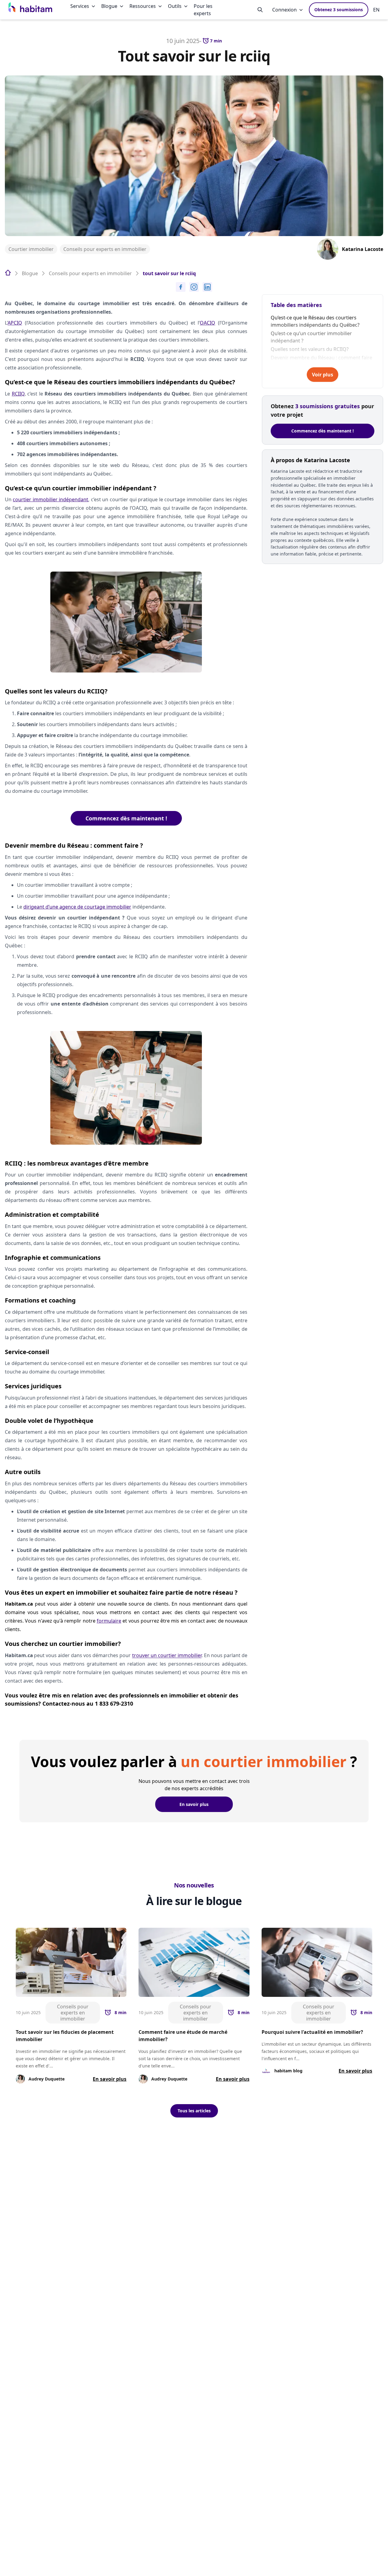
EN (376, 10)
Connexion (284, 10)
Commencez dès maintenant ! (126, 818)
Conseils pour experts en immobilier (105, 249)
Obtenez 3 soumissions (339, 10)
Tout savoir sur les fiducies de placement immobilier (65, 2036)
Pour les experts (203, 10)
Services (80, 6)
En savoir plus (194, 1804)
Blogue (109, 6)
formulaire (109, 1621)
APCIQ (15, 323)
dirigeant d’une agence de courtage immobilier (77, 907)
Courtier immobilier (31, 249)
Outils (175, 6)
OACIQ (207, 323)
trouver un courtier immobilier (167, 1655)
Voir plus (323, 375)
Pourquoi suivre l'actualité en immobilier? (312, 2032)
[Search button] (260, 10)
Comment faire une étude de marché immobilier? (183, 2036)
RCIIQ (18, 394)
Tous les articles (194, 2111)
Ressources (143, 6)
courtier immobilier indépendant (50, 499)
